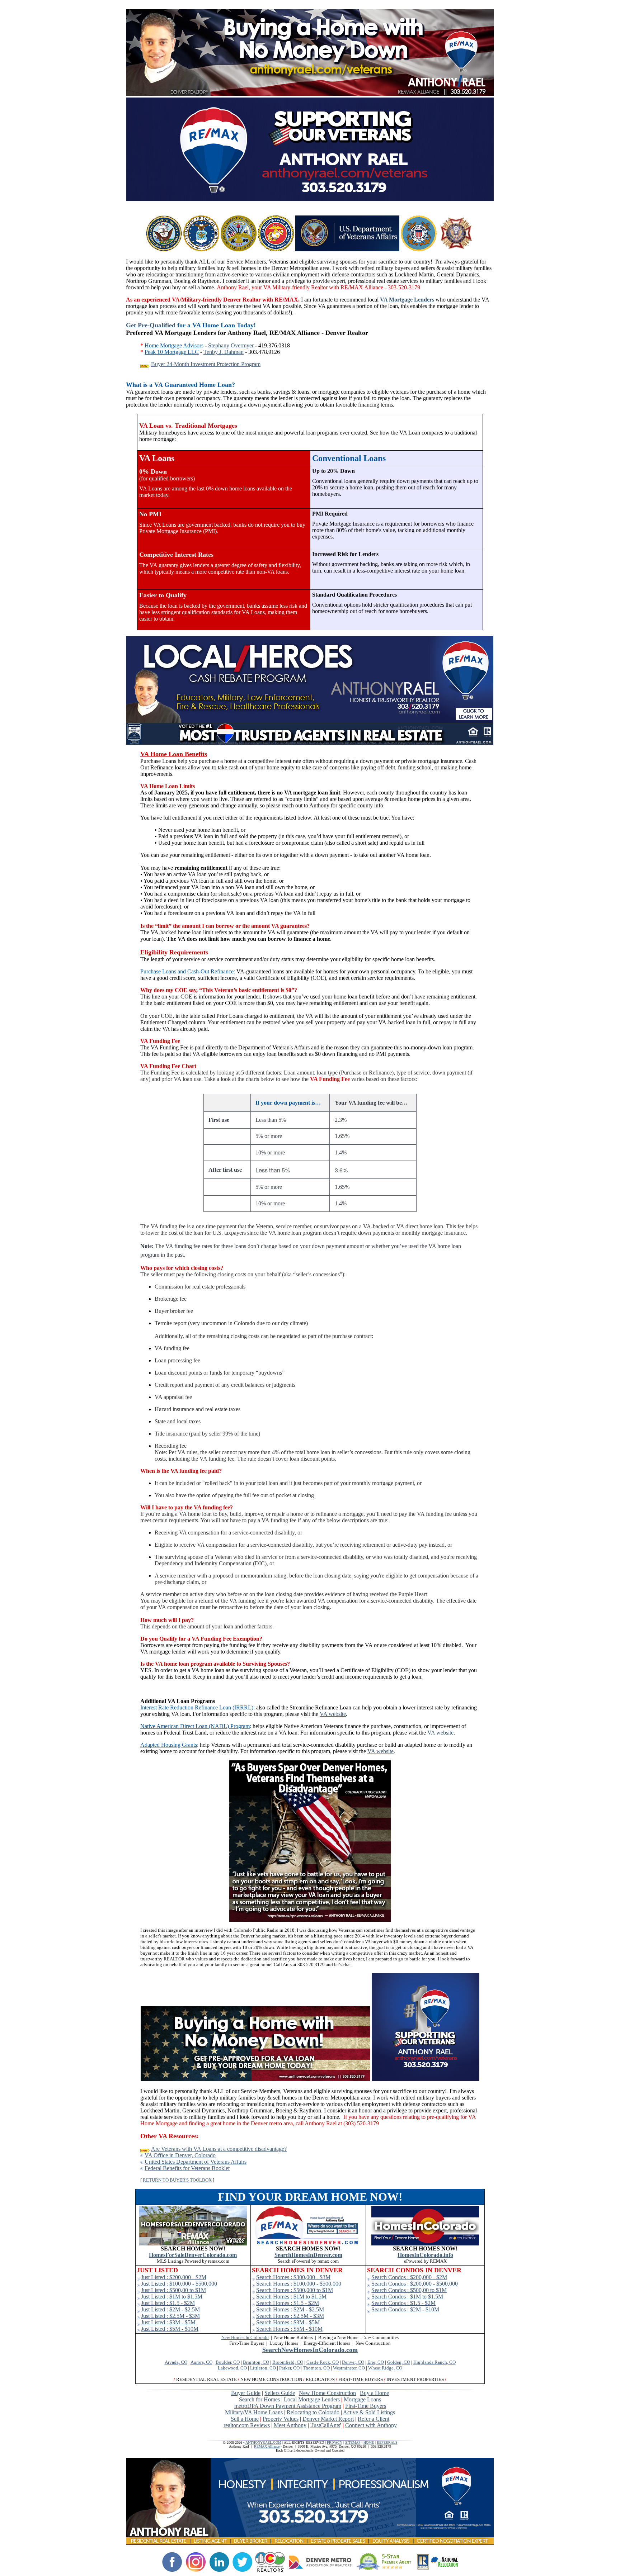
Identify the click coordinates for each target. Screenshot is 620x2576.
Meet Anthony (290, 2425)
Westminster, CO (349, 2368)
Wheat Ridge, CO (385, 2368)
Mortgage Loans (362, 2399)
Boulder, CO (228, 2362)
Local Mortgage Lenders (312, 2399)
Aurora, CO (201, 2362)
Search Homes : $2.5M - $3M (290, 2316)
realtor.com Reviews (247, 2425)
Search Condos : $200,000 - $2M (409, 2277)
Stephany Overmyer (231, 345)
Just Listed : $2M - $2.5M (170, 2309)
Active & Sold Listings (369, 2412)
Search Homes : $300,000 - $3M (293, 2277)
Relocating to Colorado (313, 2412)
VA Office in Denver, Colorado (180, 2155)
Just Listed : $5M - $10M (170, 2329)
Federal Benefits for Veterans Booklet (187, 2168)
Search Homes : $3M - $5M (288, 2322)
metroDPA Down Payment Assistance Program (288, 2406)
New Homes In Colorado (245, 2337)
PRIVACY (335, 2442)
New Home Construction (327, 2393)
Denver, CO (353, 2362)
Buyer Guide (246, 2393)
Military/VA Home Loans (254, 2412)
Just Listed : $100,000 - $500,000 (179, 2284)
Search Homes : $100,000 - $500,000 (299, 2284)
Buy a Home (374, 2393)
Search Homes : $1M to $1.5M (291, 2297)
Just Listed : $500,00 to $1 (171, 2290)
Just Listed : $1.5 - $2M (168, 2303)
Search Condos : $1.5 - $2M (403, 2303)
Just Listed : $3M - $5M (168, 2322)
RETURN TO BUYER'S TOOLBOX (177, 2180)
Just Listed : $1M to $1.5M (172, 2297)
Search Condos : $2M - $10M (405, 2309)
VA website (333, 1714)
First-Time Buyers (366, 2406)
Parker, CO (289, 2368)
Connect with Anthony (371, 2425)
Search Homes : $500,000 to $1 (292, 2290)
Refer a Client (374, 2419)
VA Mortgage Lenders (407, 300)
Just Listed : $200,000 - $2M (174, 2277)
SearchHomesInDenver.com (308, 2255)
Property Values (281, 2419)
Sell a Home (245, 2419)
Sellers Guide (280, 2393)
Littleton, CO (263, 2368)
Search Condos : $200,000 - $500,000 (415, 2284)
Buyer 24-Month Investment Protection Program (206, 364)
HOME (369, 2442)
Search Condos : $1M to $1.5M (407, 2297)
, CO (380, 2362)
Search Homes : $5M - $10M (289, 2329)
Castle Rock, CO (323, 2362)
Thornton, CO (316, 2368)
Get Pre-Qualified (151, 325)
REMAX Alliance (267, 2446)
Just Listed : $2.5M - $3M (170, 2316)
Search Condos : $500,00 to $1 (407, 2290)
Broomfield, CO (288, 2362)
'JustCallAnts (325, 2425)
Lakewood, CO (232, 2368)
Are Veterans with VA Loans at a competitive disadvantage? (219, 2149)
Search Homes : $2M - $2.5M (290, 2309)
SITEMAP (353, 2442)
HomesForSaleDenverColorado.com (193, 2255)
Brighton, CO (256, 2362)
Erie (371, 2362)
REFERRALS (387, 2442)
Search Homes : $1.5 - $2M (288, 2303)
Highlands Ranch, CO (435, 2362)
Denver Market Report (328, 2419)
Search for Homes (259, 2399)
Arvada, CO (176, 2362)
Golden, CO (399, 2362)
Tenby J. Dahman (224, 352)
